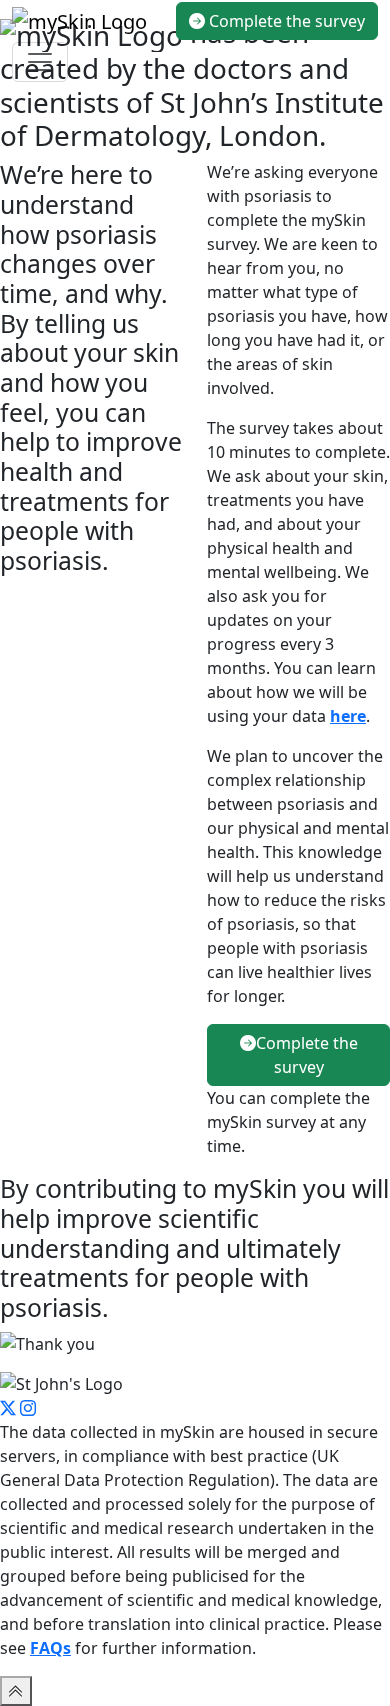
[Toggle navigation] (40, 62)
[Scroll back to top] (16, 1691)
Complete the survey (285, 21)
